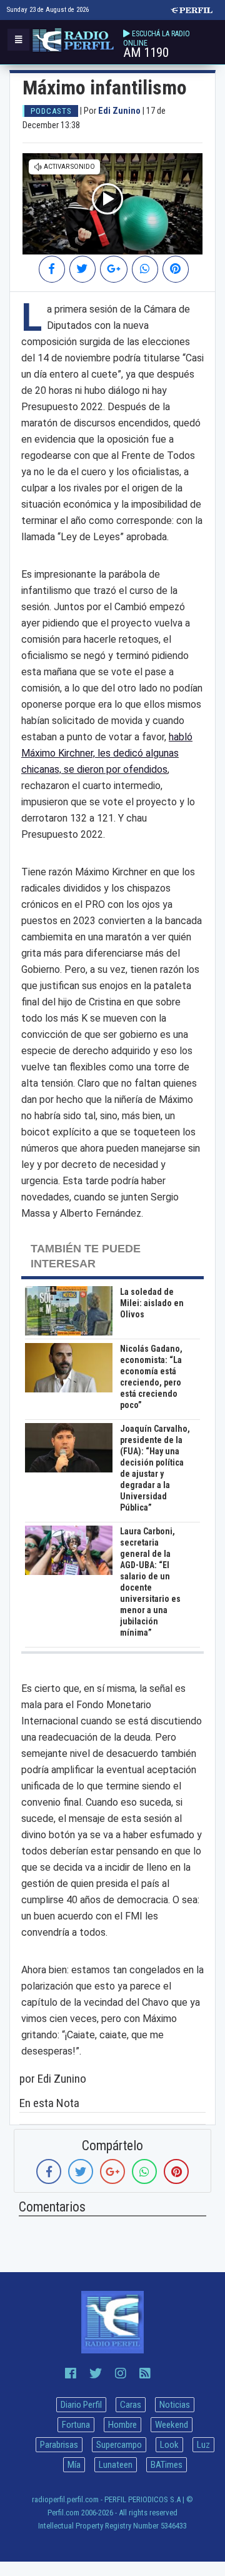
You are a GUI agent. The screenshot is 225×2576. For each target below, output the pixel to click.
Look (169, 2445)
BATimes (167, 2465)
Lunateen (116, 2465)
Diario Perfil (81, 2405)
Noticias (175, 2405)
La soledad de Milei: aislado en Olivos (152, 1303)
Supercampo (119, 2445)
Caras (131, 2405)
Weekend (172, 2425)
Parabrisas (59, 2445)
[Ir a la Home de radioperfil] (112, 2322)
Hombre (122, 2425)
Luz (203, 2445)
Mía (74, 2465)
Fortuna (76, 2425)
